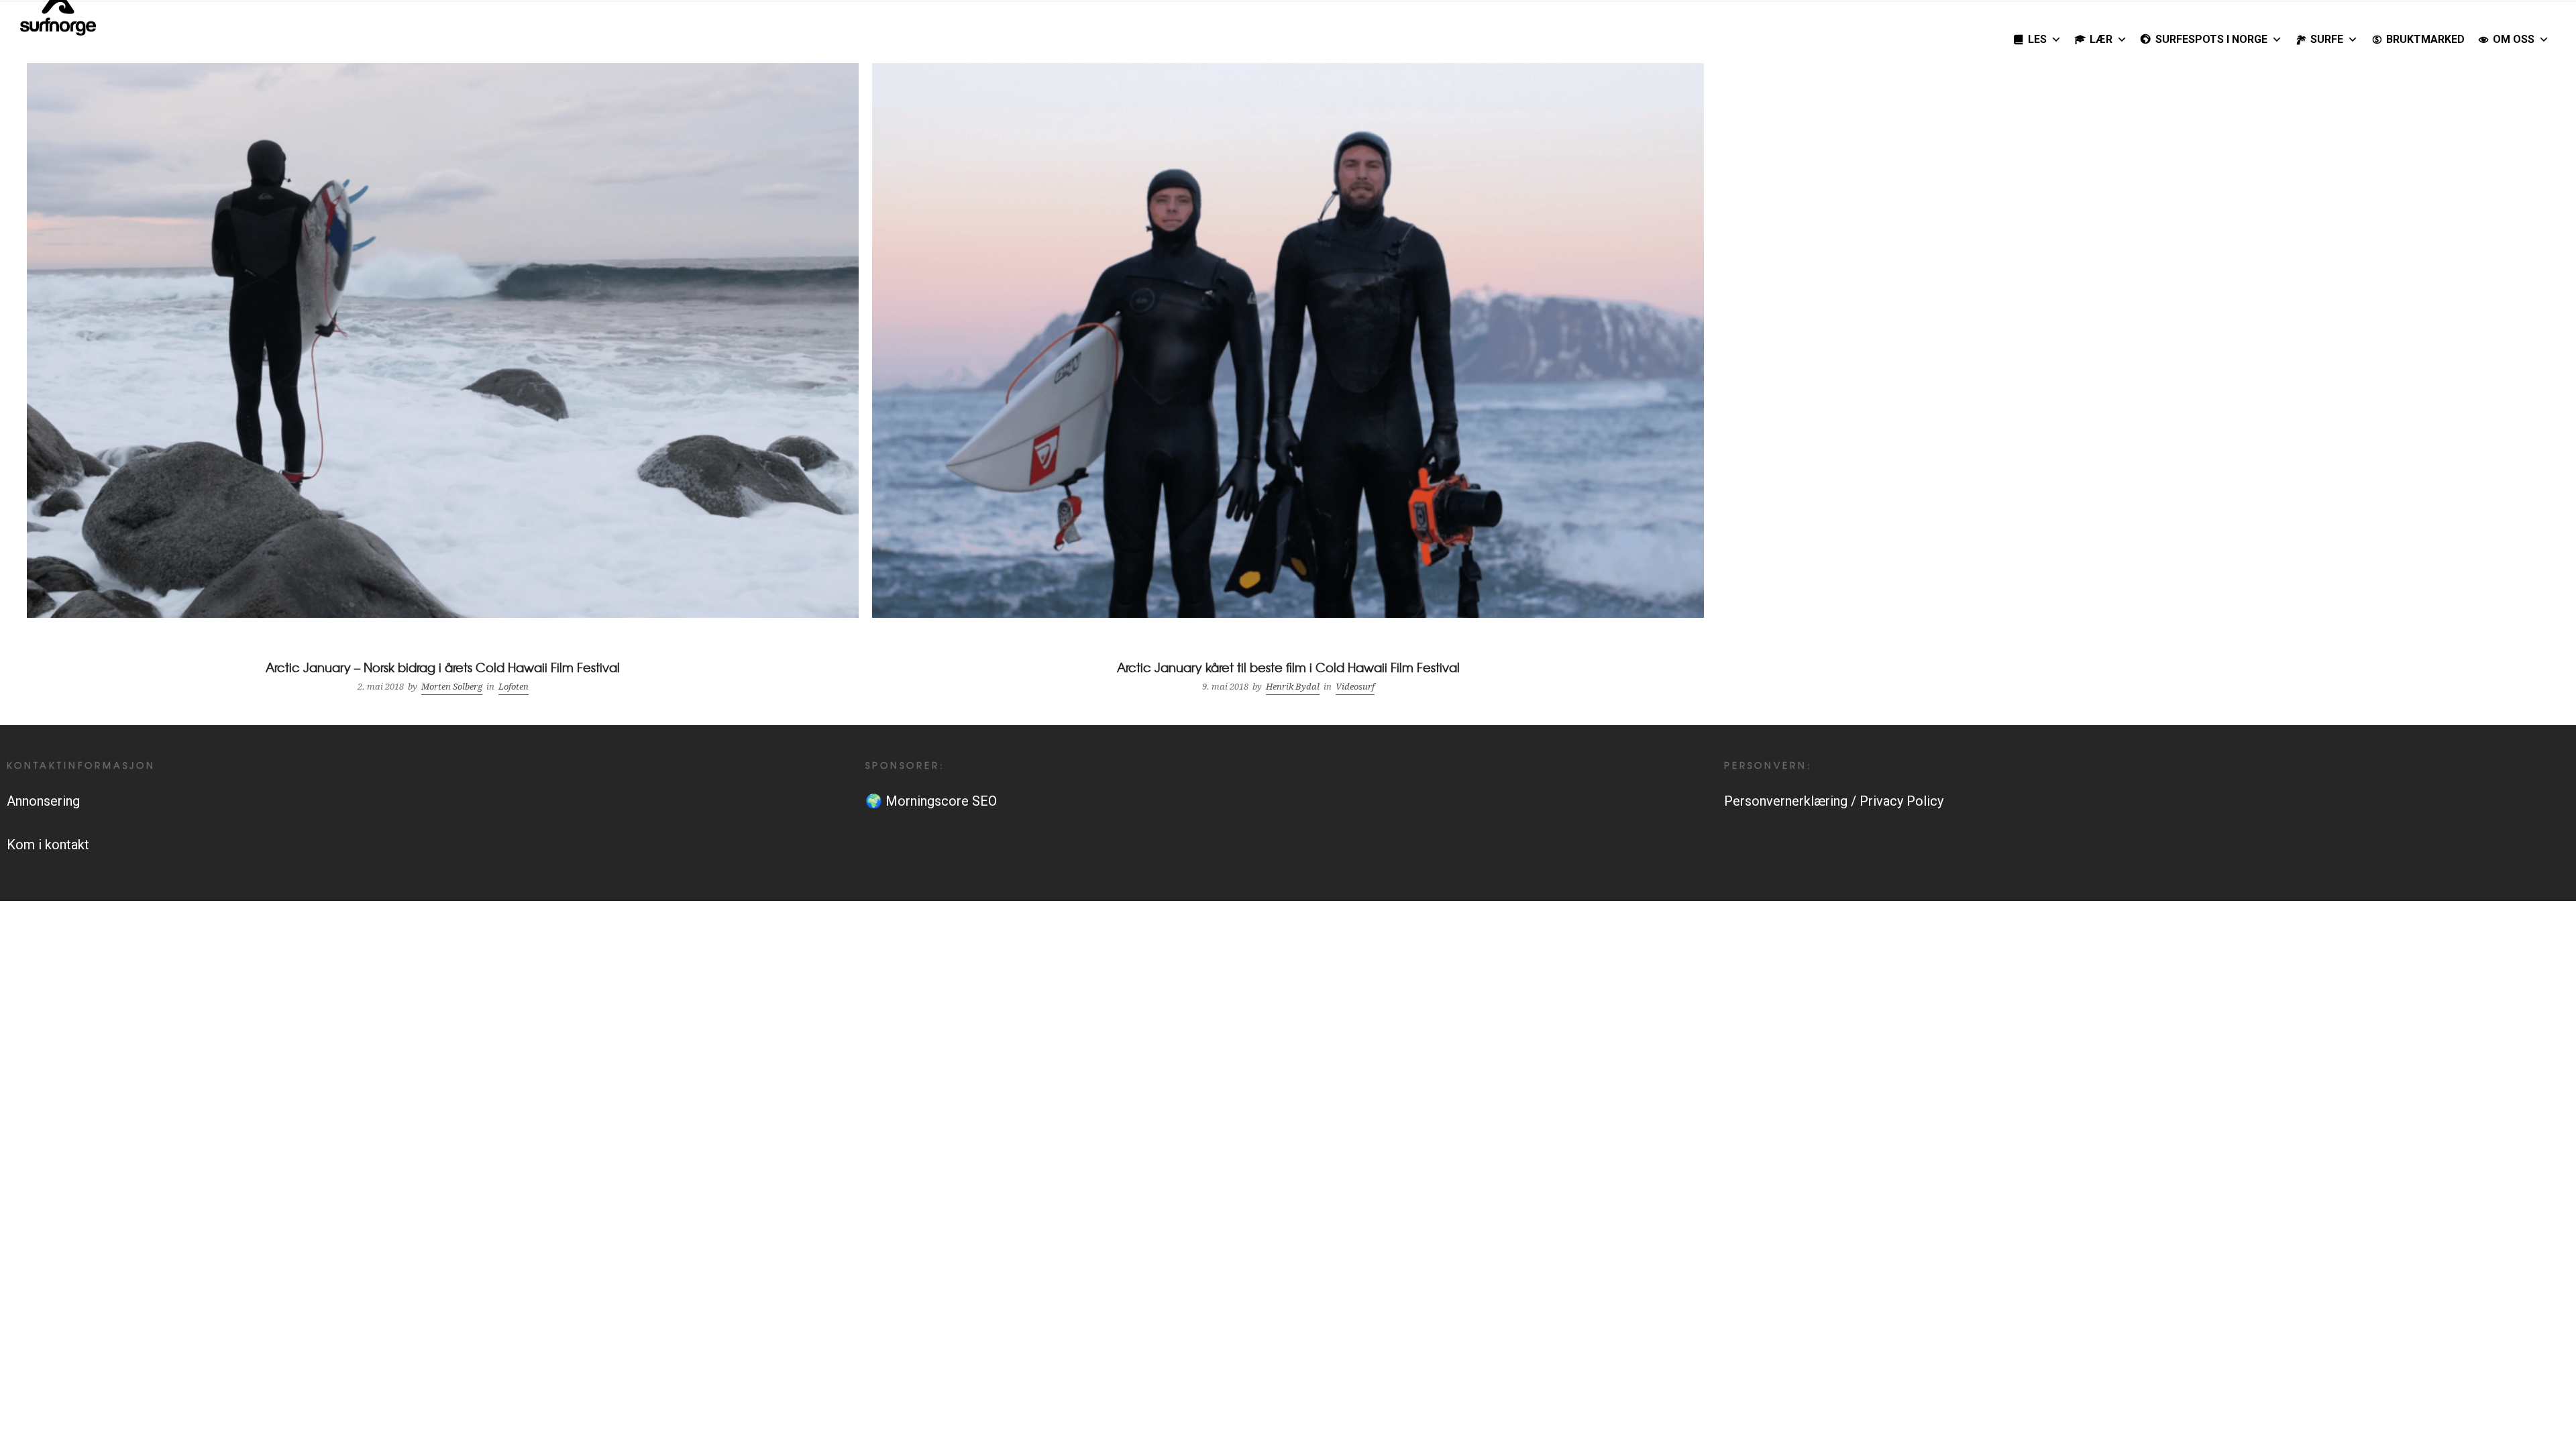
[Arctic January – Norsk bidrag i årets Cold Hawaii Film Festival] (443, 381)
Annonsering (43, 801)
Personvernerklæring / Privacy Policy (1834, 801)
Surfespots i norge (2211, 39)
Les (2037, 39)
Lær (2101, 39)
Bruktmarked (2425, 39)
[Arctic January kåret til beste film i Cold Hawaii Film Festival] (1288, 381)
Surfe (2327, 39)
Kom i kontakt (48, 845)
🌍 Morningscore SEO (931, 801)
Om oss (2514, 39)
